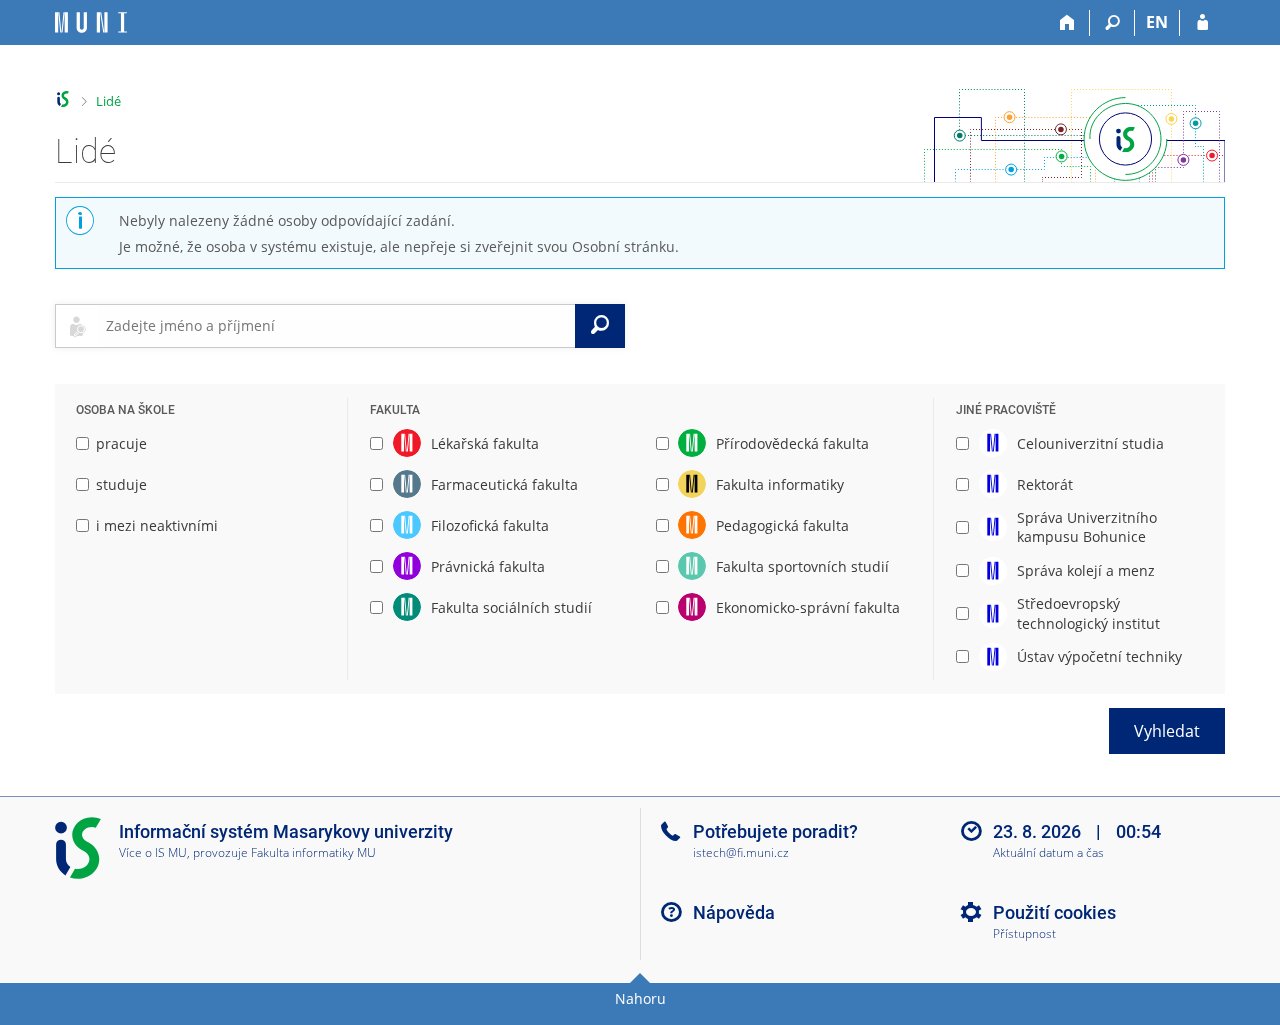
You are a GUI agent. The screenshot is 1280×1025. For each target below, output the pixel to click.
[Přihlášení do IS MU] (1202, 23)
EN (1157, 22)
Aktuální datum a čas (1048, 853)
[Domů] (1067, 23)
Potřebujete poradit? (775, 831)
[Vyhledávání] (1112, 23)
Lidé (108, 101)
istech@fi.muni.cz (741, 852)
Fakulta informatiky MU (313, 852)
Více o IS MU (153, 852)
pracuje (121, 443)
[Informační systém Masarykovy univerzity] (91, 22)
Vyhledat (1167, 731)
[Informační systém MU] (63, 99)
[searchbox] (336, 326)
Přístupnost (1024, 934)
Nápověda (734, 912)
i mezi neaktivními (157, 525)
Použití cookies (1054, 912)
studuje (121, 484)
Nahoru (640, 998)
